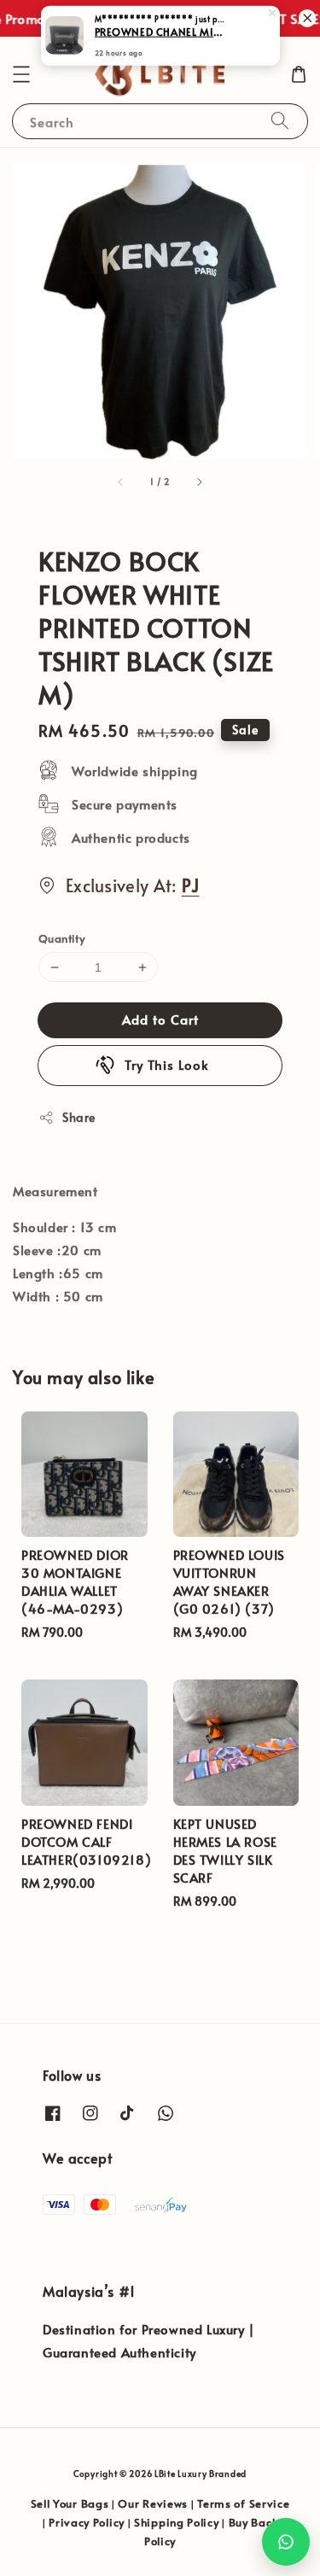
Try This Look (167, 1064)
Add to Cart (160, 1019)
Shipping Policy (177, 2522)
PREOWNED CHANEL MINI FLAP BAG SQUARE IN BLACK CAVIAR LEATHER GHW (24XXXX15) (161, 35)
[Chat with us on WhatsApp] (286, 2542)
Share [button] (79, 1117)
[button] (21, 74)
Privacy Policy (87, 2522)
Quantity (61, 938)
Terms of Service (243, 2503)
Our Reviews (153, 2503)
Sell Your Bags (70, 2503)
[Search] (280, 121)
